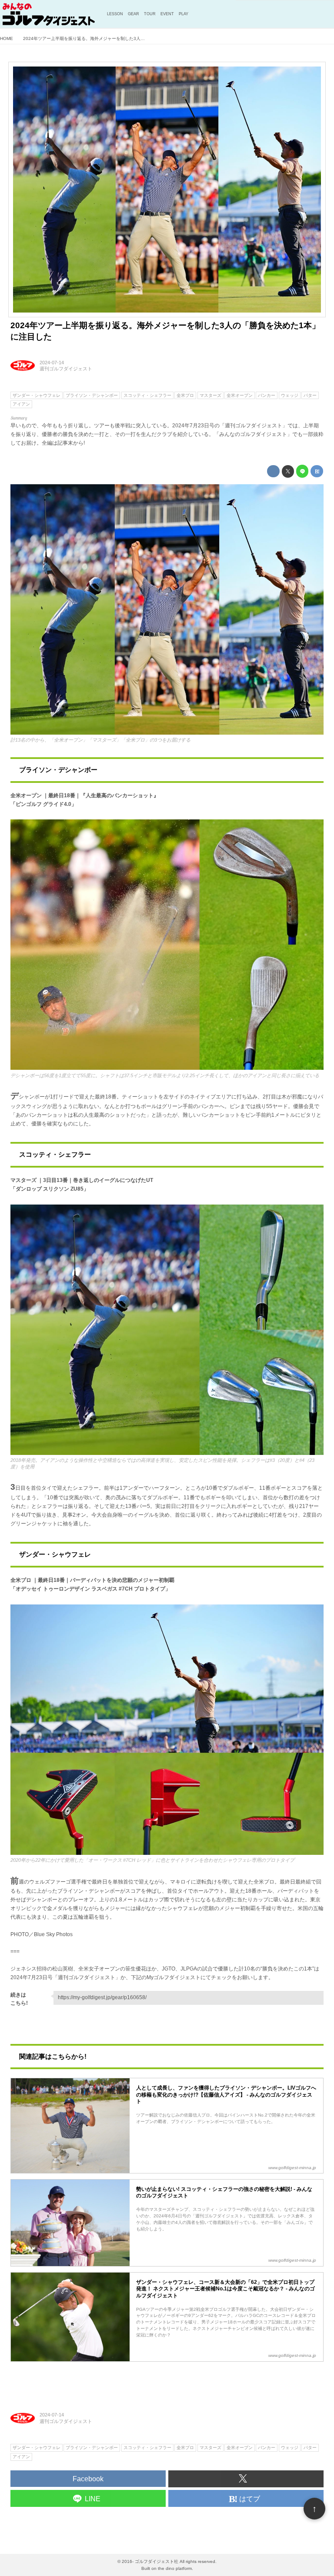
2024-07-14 (52, 363)
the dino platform (175, 2568)
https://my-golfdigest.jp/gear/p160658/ (102, 1997)
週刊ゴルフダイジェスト (66, 369)
